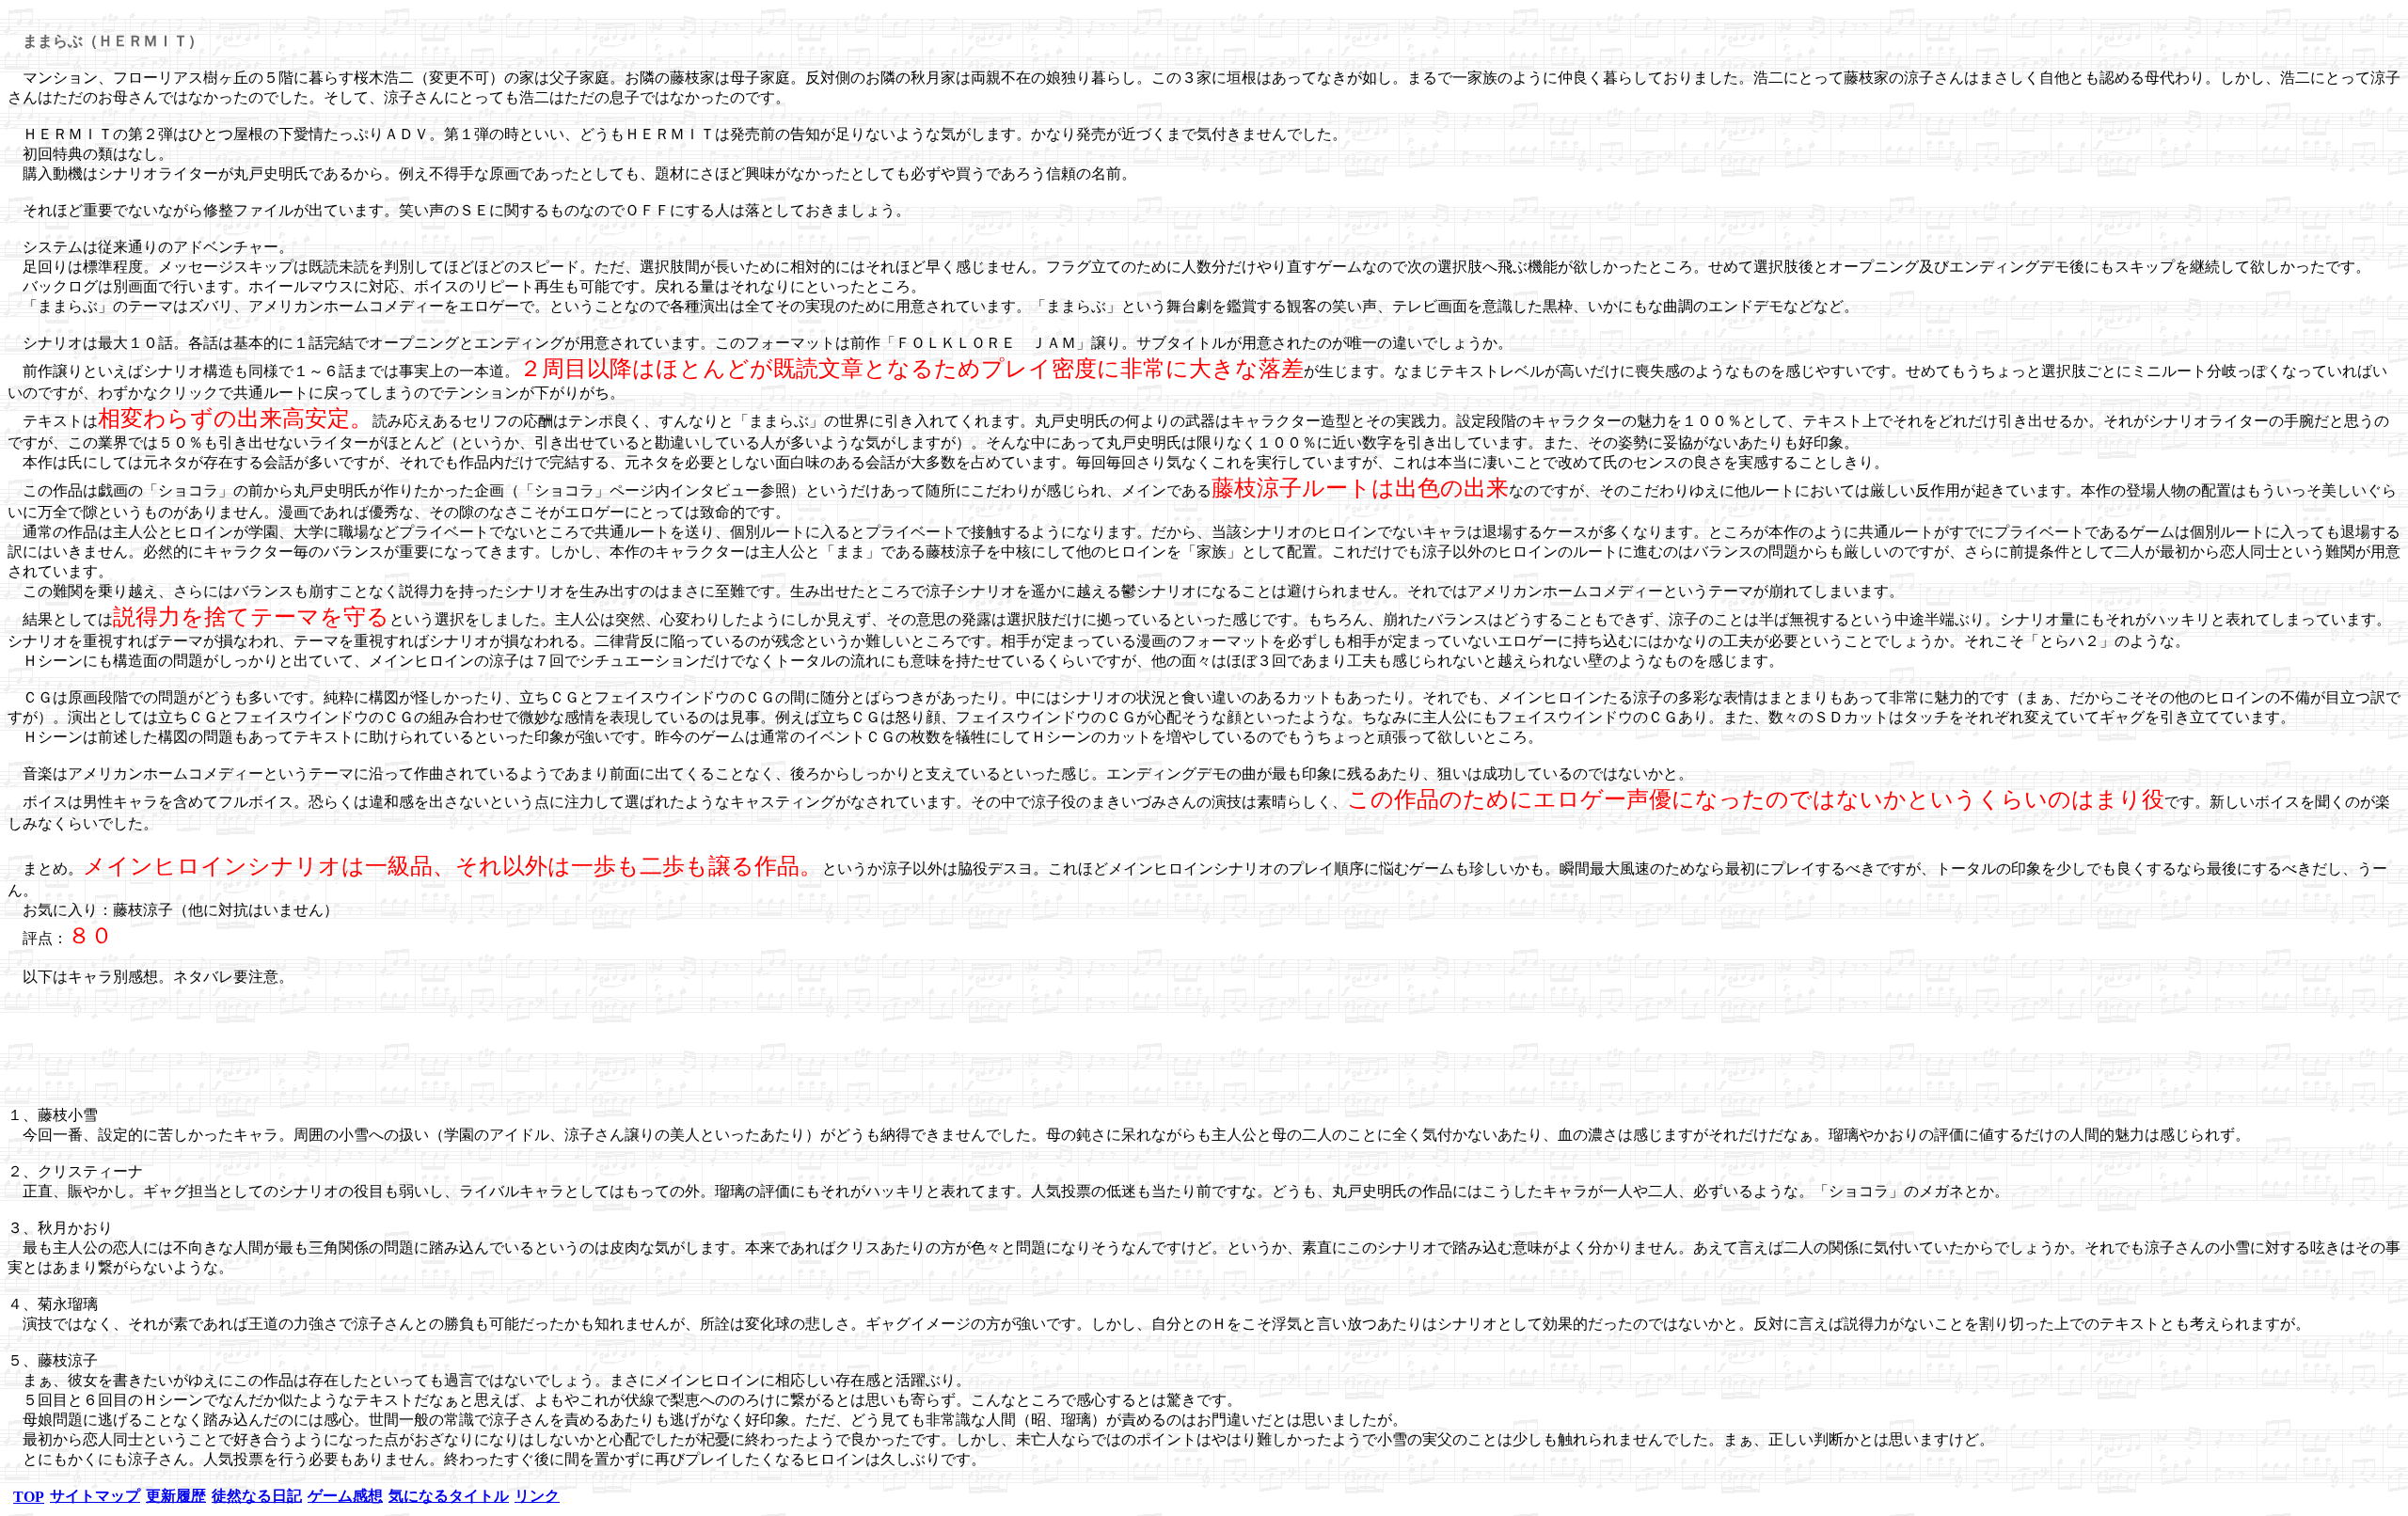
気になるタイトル (449, 1496)
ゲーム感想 (345, 1496)
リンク (537, 1496)
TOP (29, 1497)
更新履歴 (176, 1496)
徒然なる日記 (257, 1496)
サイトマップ (95, 1496)
